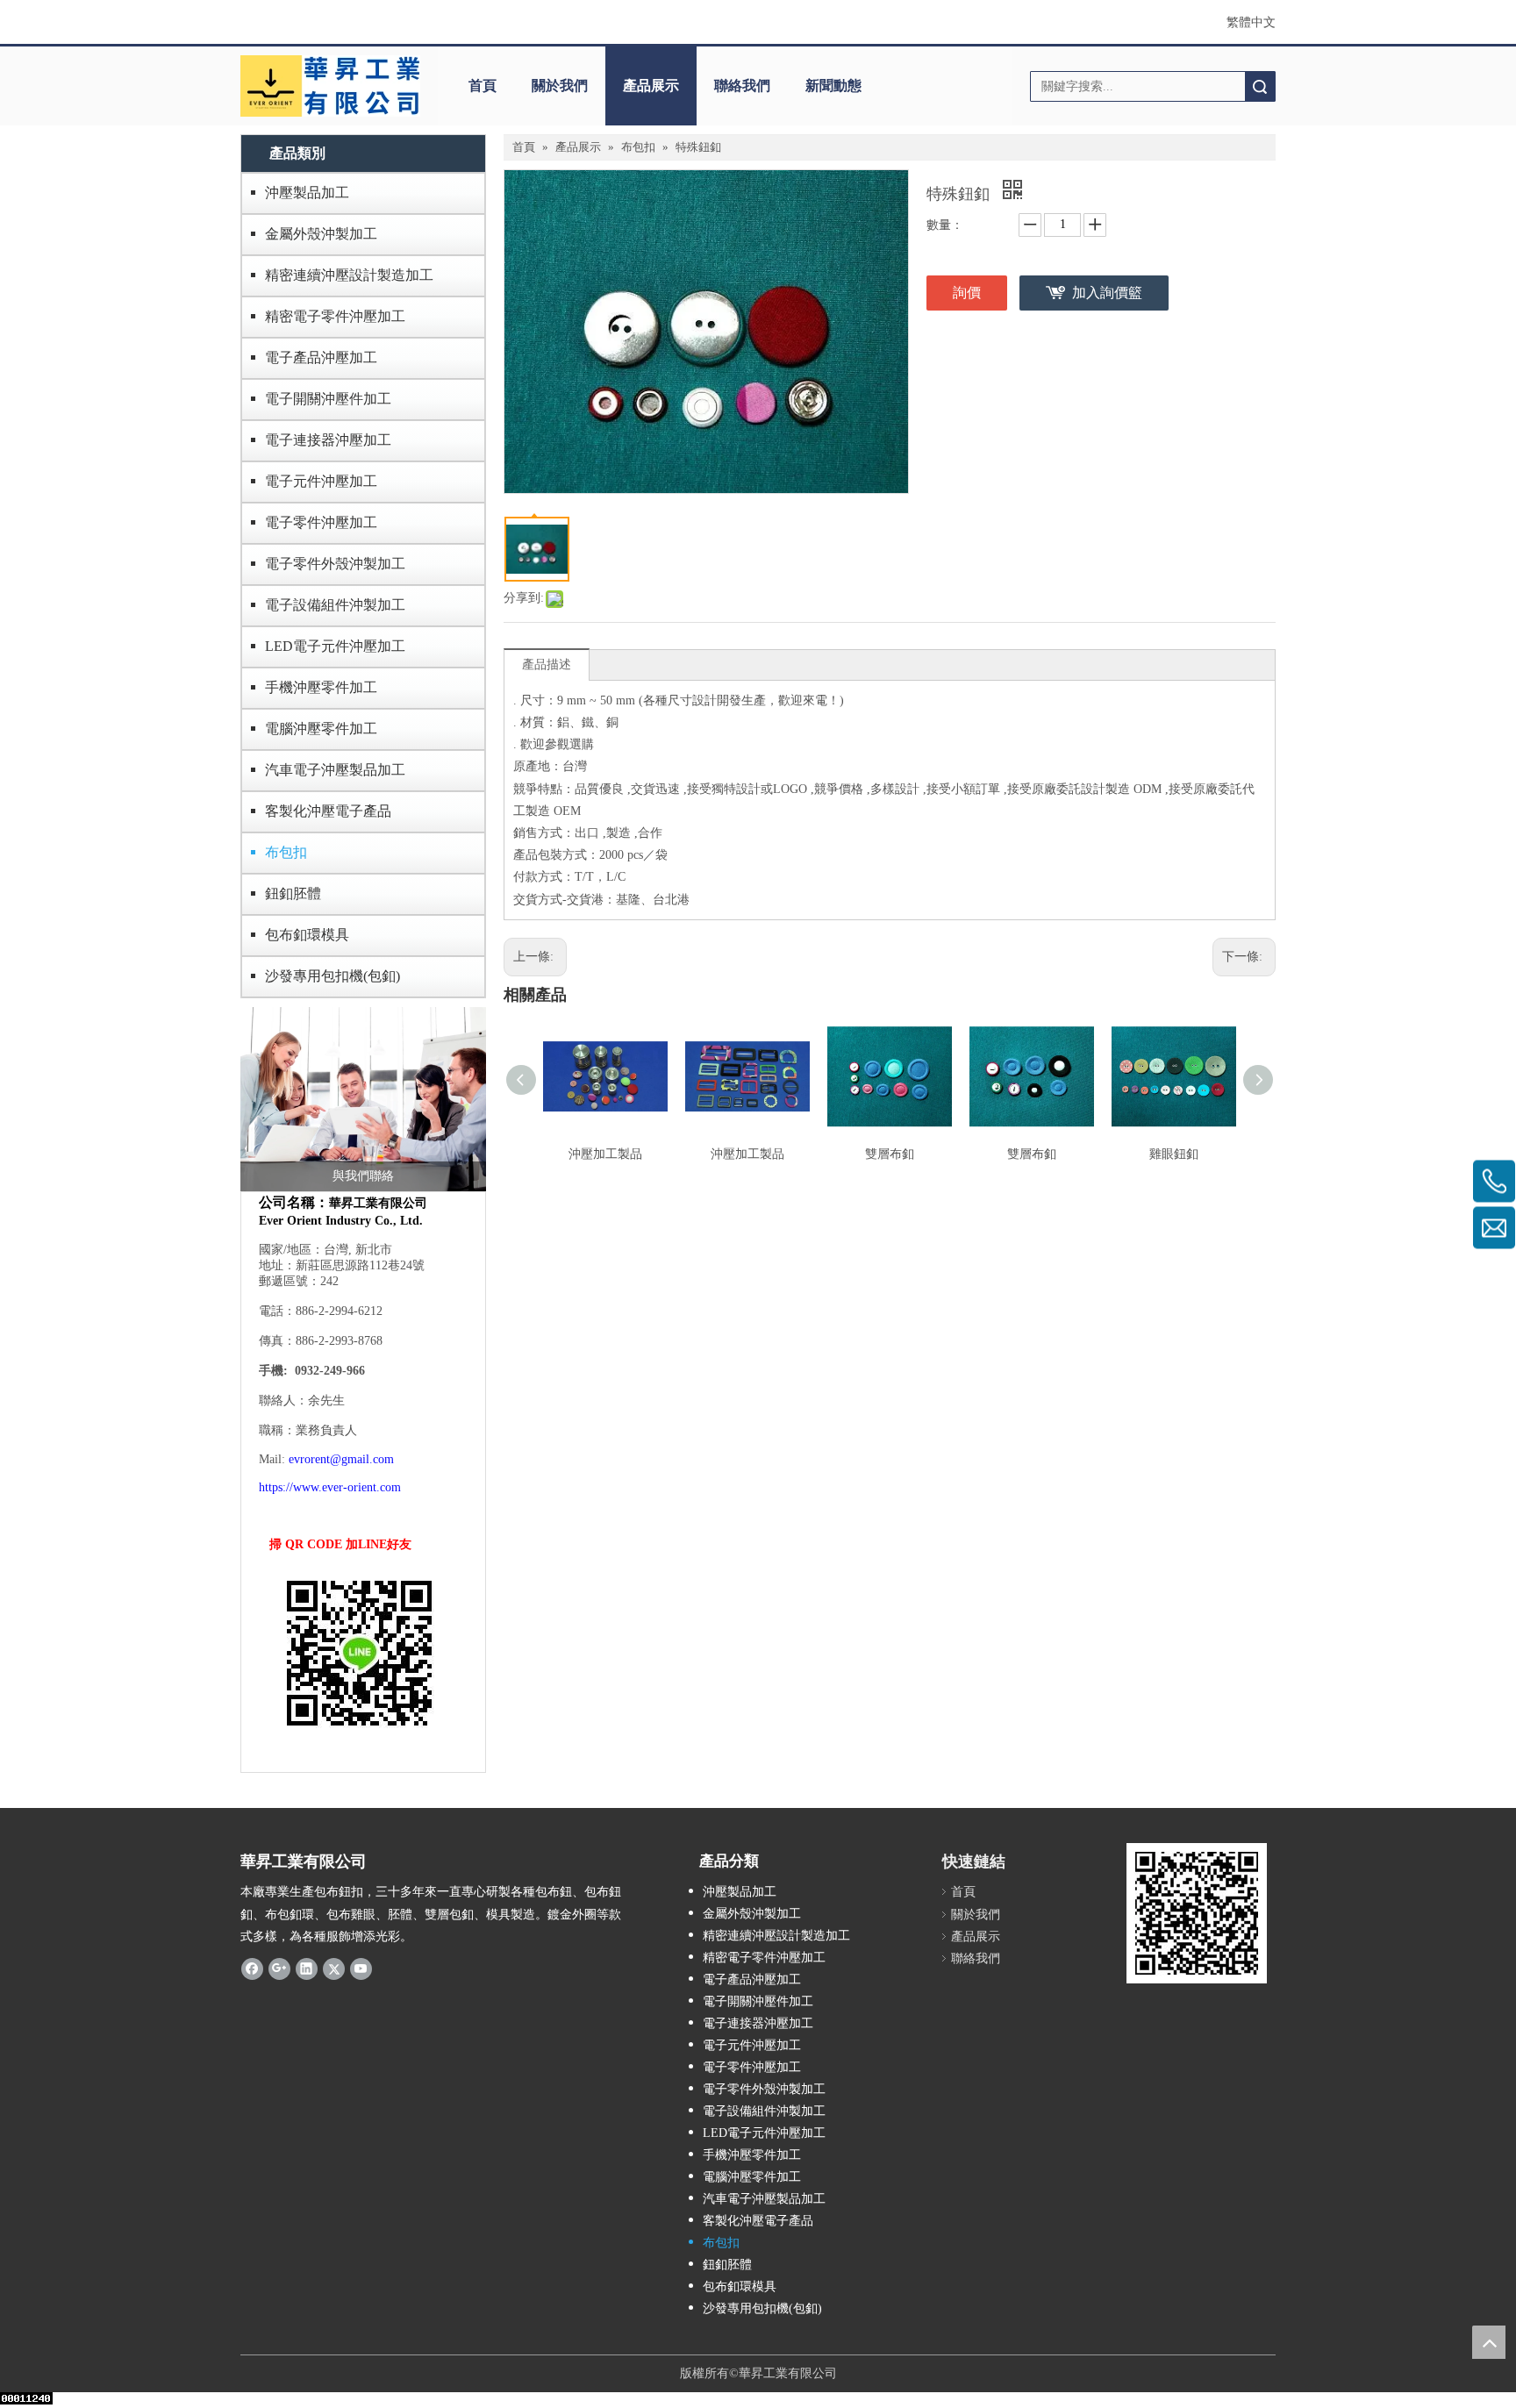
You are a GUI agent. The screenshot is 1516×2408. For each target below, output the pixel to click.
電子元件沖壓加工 (321, 481)
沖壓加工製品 (605, 1154)
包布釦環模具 (307, 935)
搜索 (1260, 86)
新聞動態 (833, 86)
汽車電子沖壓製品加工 (335, 770)
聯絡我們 (742, 86)
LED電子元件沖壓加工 (335, 646)
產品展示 (651, 86)
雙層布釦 (890, 1154)
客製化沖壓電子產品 (328, 811)
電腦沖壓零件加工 (321, 729)
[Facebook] (252, 1969)
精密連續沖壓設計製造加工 (349, 275)
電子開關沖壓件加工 (328, 399)
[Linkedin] (307, 1969)
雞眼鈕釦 (1174, 1154)
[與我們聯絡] (363, 1099)
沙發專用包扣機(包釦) (333, 976)
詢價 (967, 293)
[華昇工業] (330, 86)
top (1489, 2342)
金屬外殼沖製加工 (321, 234)
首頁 (483, 86)
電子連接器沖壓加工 (328, 440)
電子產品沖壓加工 (321, 357)
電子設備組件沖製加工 (335, 605)
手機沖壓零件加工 (321, 687)
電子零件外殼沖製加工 (335, 564)
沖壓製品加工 (307, 193)
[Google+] (279, 1969)
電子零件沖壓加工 (321, 522)
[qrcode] (1197, 1913)
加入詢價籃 (1107, 293)
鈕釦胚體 (293, 893)
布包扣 (286, 852)
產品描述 (547, 665)
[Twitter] (334, 1969)
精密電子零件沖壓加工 (335, 316)
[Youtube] (361, 1969)
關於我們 (560, 86)
